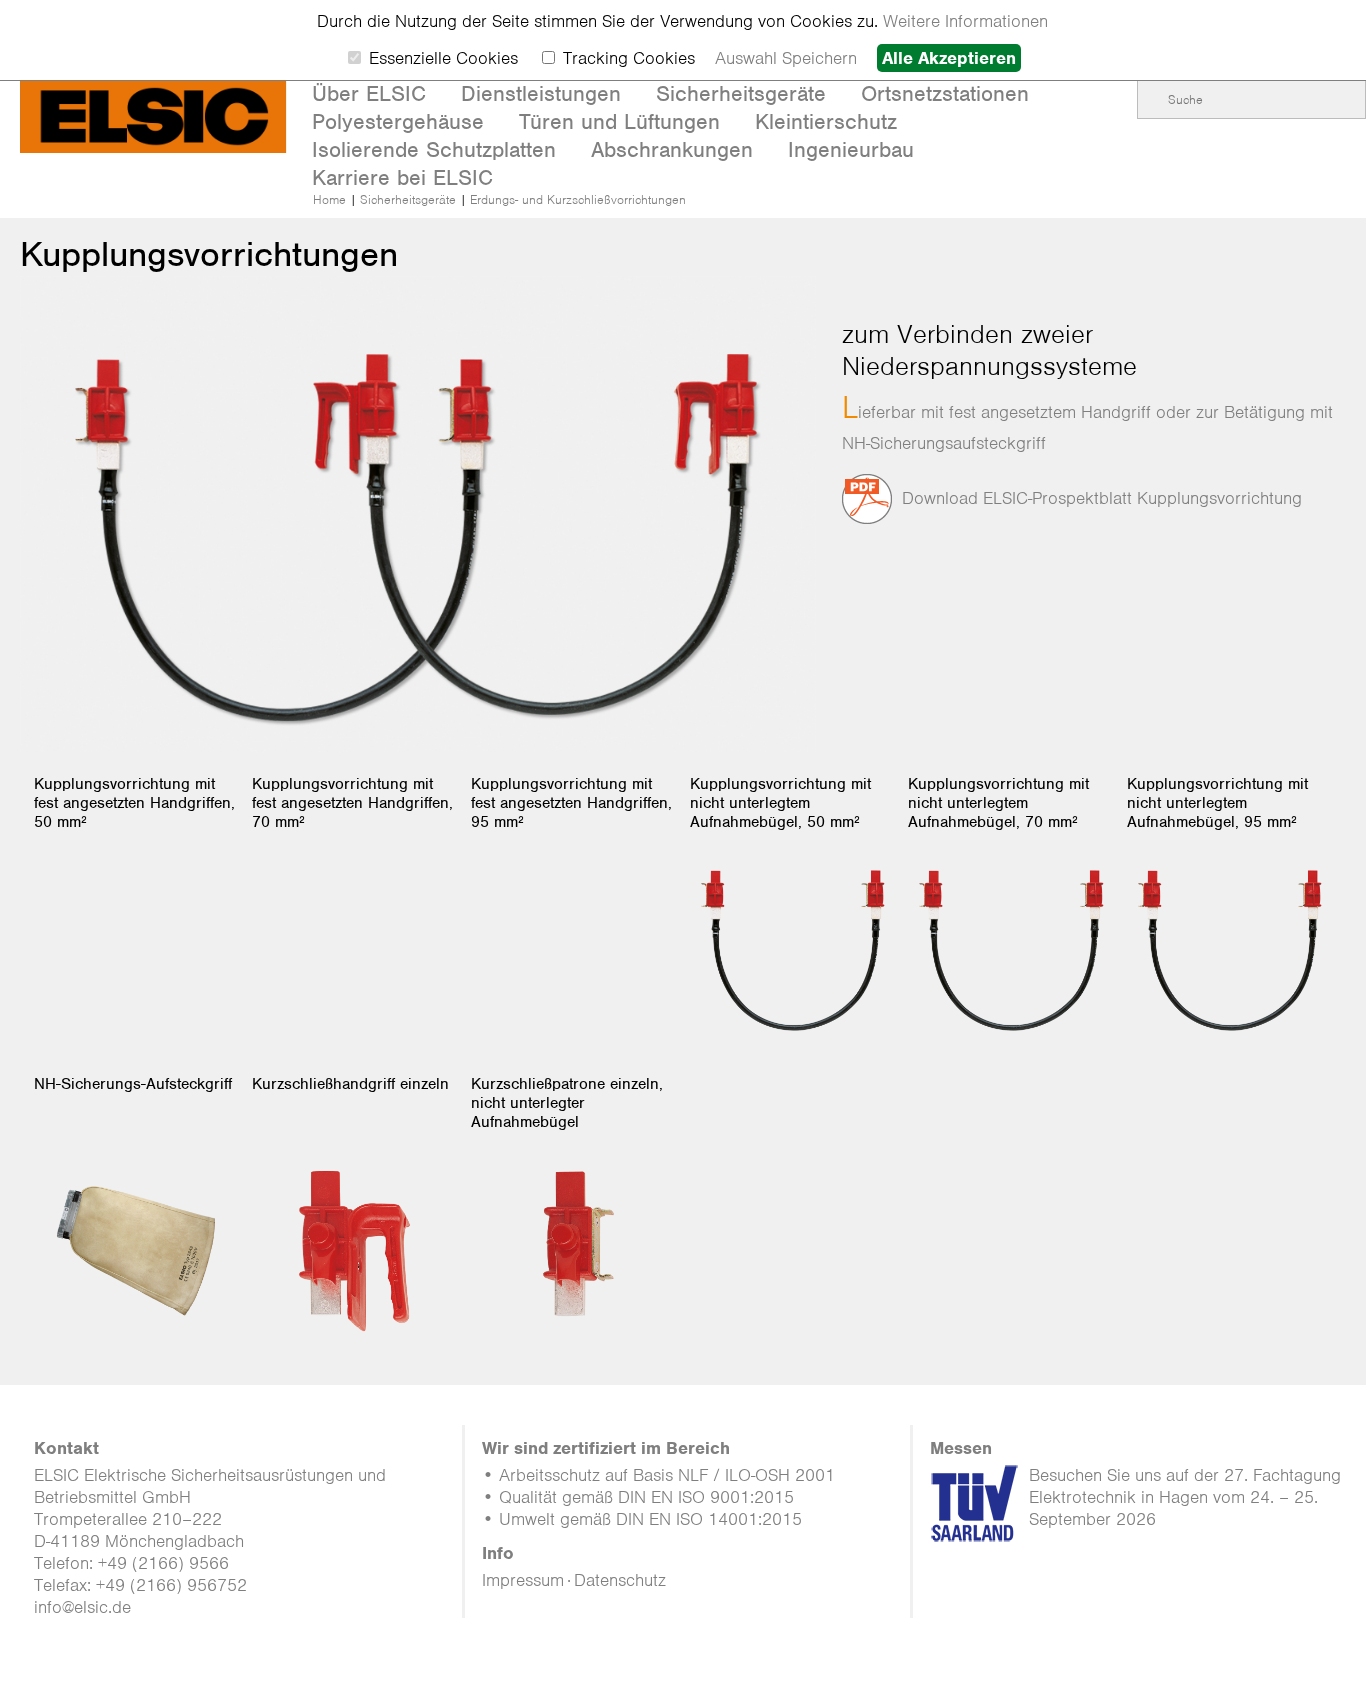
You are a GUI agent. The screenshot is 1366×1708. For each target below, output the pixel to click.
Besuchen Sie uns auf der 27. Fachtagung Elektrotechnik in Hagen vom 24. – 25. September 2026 (1185, 1497)
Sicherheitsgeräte (408, 199)
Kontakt (66, 1448)
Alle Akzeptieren (949, 58)
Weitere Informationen (965, 21)
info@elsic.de (82, 1607)
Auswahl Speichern (786, 58)
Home (329, 199)
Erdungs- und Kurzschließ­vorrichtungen (578, 199)
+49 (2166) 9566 (163, 1563)
